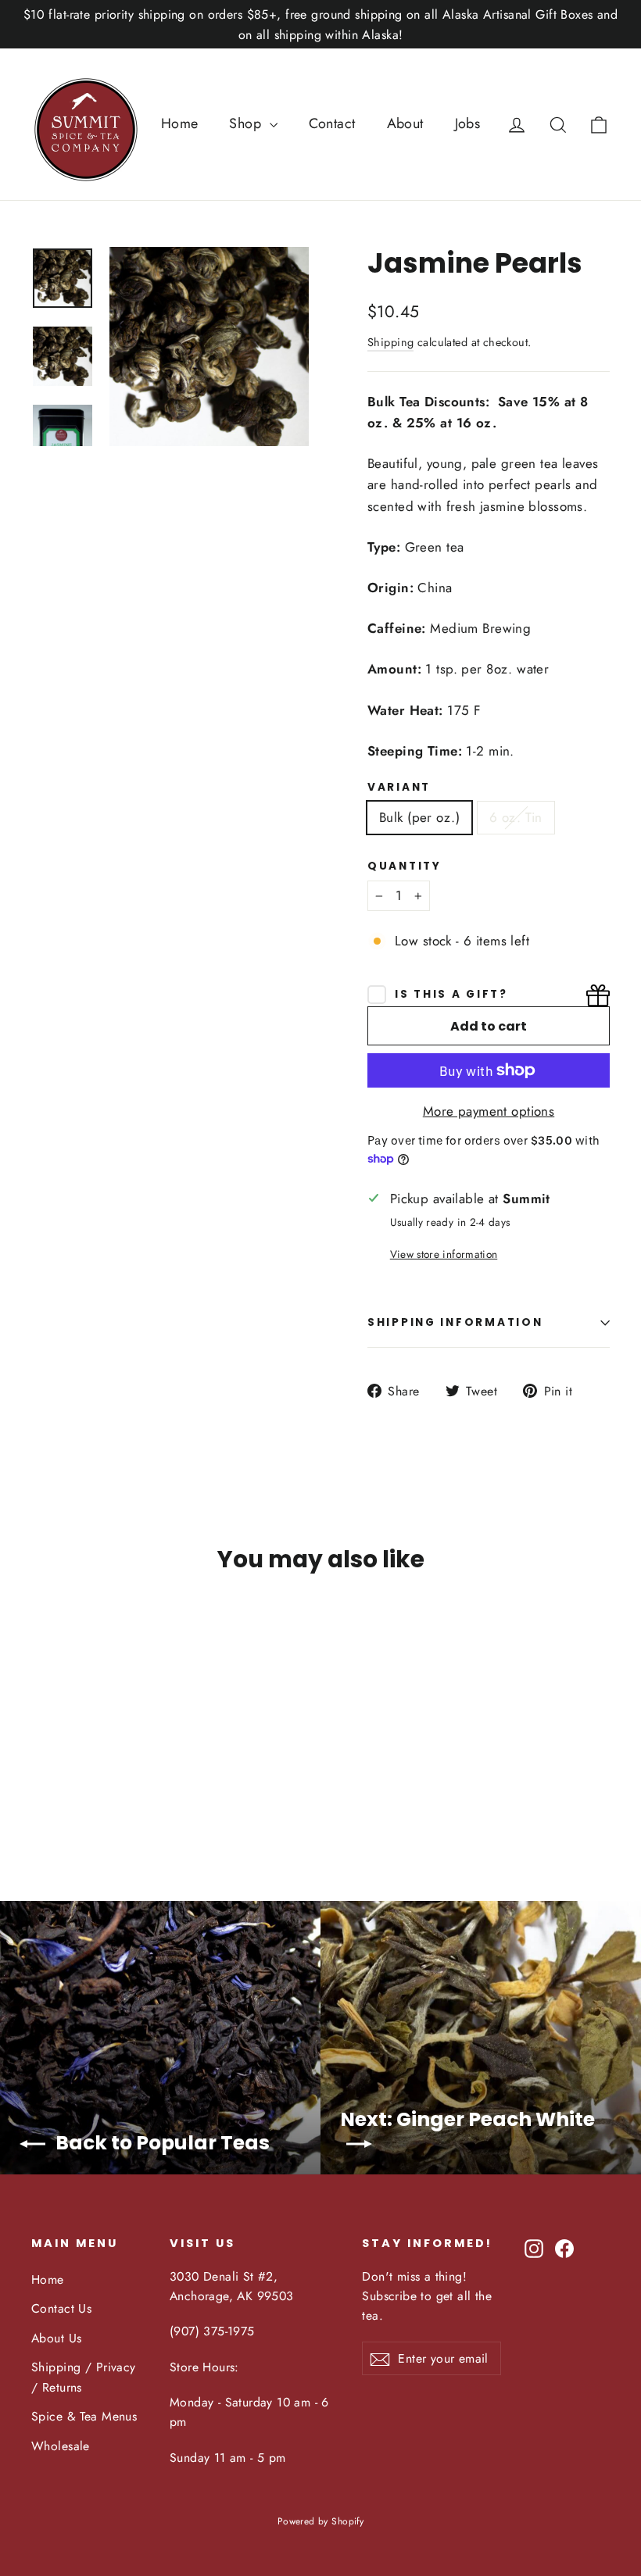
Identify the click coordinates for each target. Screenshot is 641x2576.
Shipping (390, 342)
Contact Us (61, 2308)
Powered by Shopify (321, 2521)
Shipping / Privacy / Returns (84, 2377)
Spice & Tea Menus (84, 2416)
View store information (444, 1254)
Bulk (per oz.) (419, 817)
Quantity (405, 866)
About (405, 123)
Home (180, 123)
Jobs (468, 123)
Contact (332, 123)
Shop (247, 123)
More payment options (489, 1111)
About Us (56, 2338)
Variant (399, 788)
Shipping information (455, 1322)
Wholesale (61, 2446)
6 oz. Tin (516, 817)
